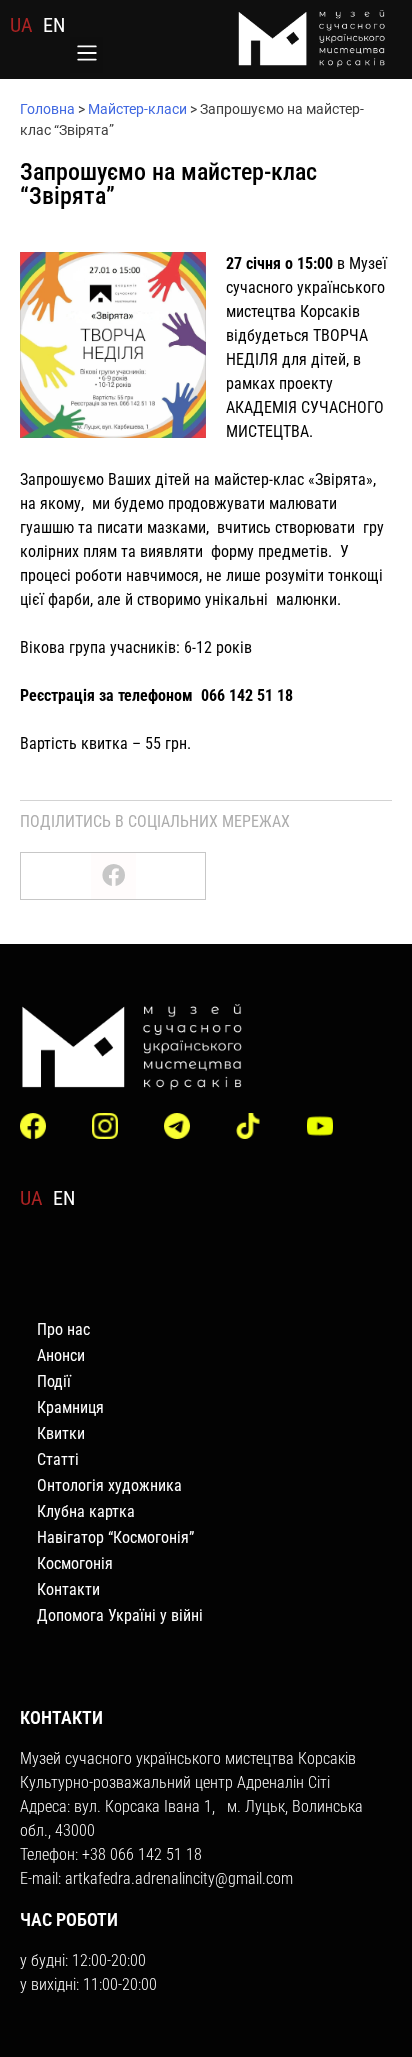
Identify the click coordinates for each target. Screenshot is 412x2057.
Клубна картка (86, 1511)
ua (21, 25)
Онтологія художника (109, 1485)
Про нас (63, 1329)
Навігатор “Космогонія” (115, 1537)
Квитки (61, 1433)
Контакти (68, 1589)
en (54, 25)
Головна (47, 109)
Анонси (61, 1355)
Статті (58, 1459)
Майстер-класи (137, 109)
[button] (86, 55)
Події (54, 1381)
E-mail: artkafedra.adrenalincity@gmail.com (156, 1878)
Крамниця (70, 1407)
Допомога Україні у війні (120, 1615)
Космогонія (75, 1563)
